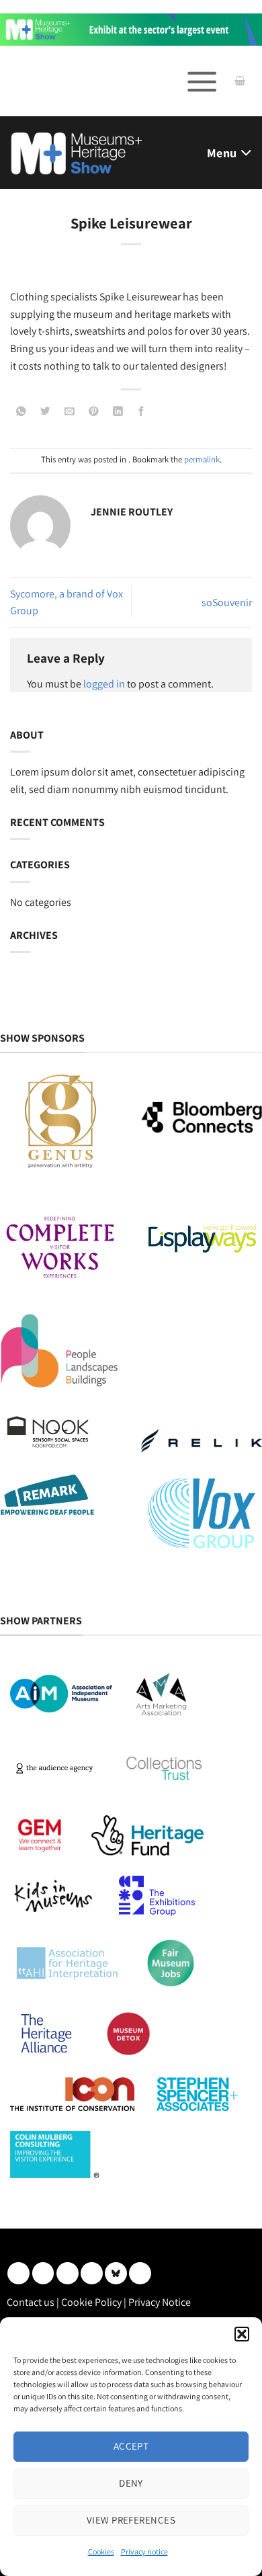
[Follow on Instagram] (43, 2273)
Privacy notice (144, 2551)
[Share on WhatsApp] (21, 412)
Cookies (101, 2551)
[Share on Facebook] (141, 412)
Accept (131, 2446)
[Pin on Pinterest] (94, 412)
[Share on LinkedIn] (119, 412)
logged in (104, 684)
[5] (131, 29)
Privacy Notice (160, 2302)
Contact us (31, 2302)
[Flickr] (116, 2273)
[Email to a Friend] (70, 412)
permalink (202, 459)
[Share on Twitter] (45, 412)
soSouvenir (227, 603)
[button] (242, 2334)
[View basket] (240, 81)
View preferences (131, 2520)
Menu (222, 153)
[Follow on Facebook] (68, 2273)
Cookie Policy (91, 2302)
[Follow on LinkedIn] (18, 2273)
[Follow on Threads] (92, 2273)
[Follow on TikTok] (140, 2273)
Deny (131, 2483)
